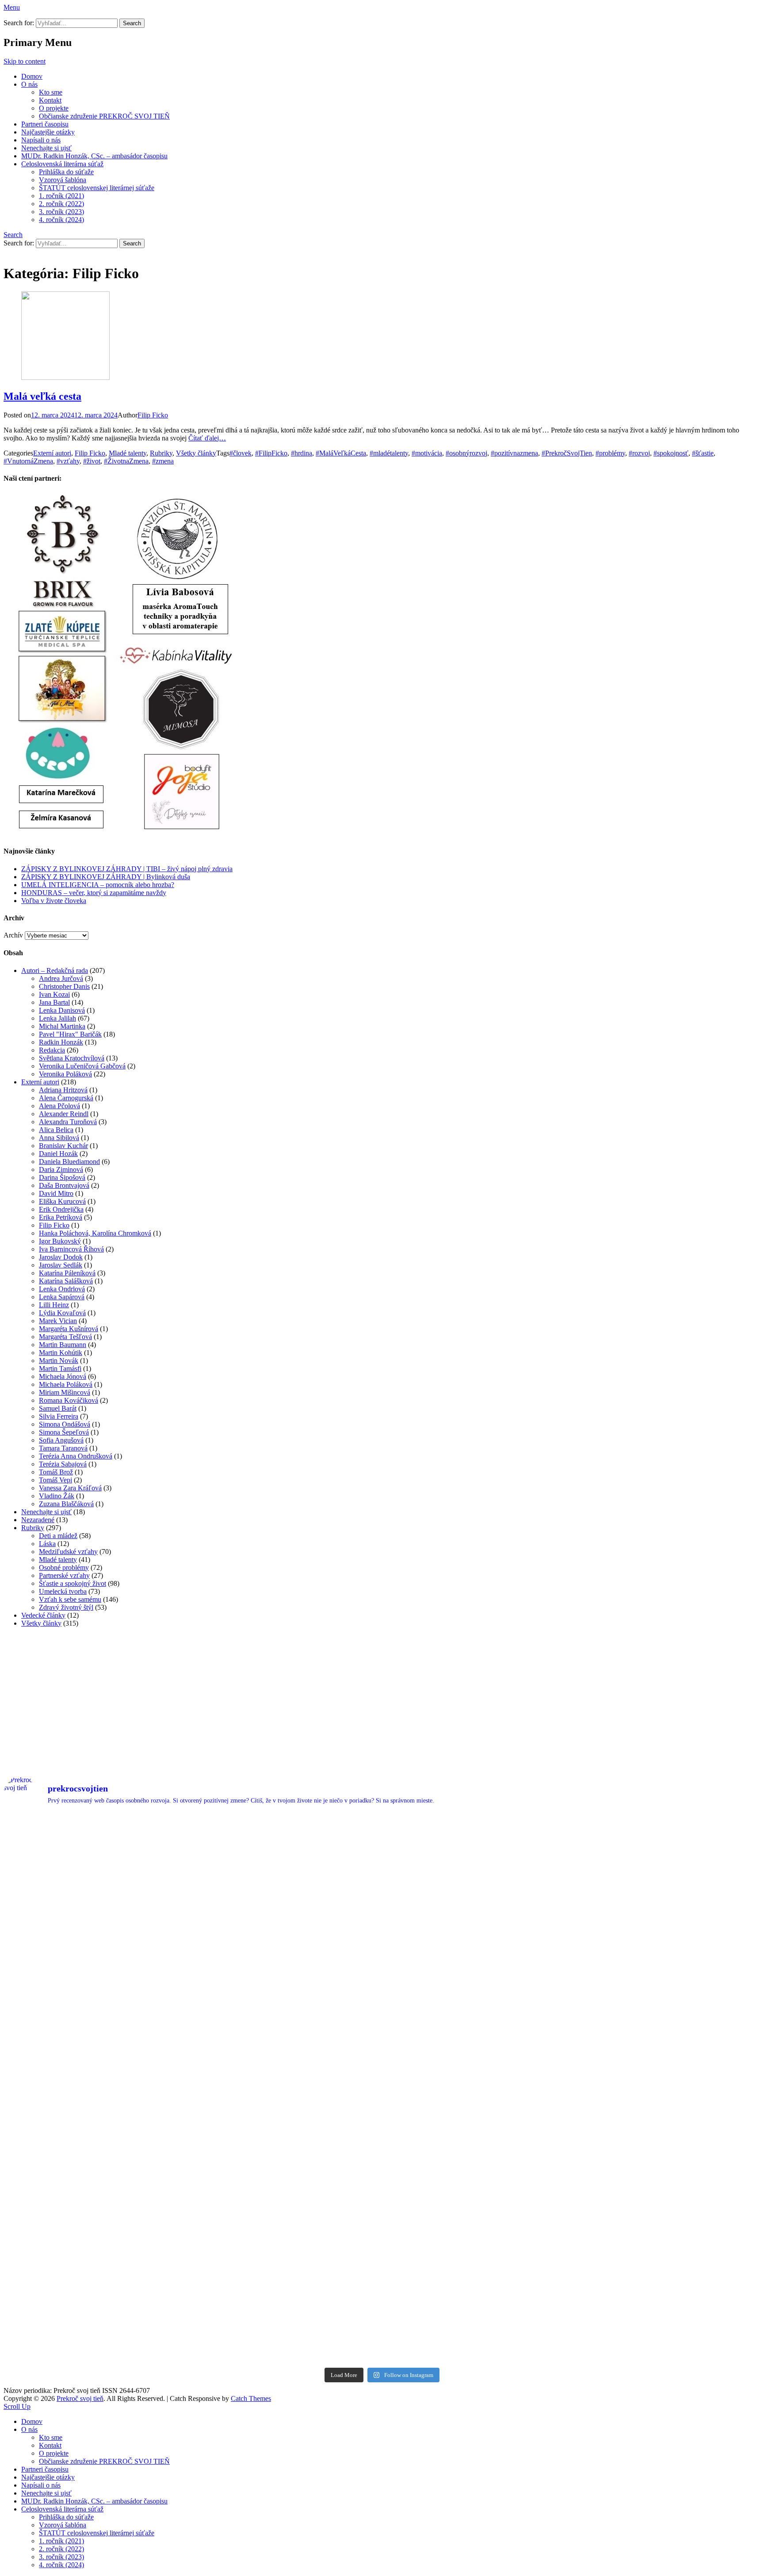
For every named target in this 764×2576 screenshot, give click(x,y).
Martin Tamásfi (60, 1368)
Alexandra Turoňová (68, 1122)
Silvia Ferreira (59, 1416)
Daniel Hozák (58, 1154)
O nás (29, 84)
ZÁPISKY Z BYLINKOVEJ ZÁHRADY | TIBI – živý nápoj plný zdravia (127, 869)
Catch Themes (251, 2398)
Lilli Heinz (54, 1305)
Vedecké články (43, 1615)
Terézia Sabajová (63, 1464)
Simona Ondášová (65, 1424)
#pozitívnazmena (514, 453)
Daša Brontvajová (64, 1185)
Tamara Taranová (63, 1448)
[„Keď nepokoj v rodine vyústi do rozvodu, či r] (477, 2308)
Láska (47, 1544)
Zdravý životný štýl (66, 1607)
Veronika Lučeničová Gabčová (82, 1066)
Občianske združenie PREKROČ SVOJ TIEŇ (104, 116)
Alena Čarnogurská (66, 1098)
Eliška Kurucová (62, 1201)
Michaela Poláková (66, 1384)
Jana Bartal (54, 1002)
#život (92, 461)
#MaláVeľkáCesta (341, 453)
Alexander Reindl (64, 1114)
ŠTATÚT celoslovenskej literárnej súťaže (97, 188)
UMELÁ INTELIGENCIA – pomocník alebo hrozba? (98, 885)
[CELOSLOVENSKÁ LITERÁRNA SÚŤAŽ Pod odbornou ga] (97, 2199)
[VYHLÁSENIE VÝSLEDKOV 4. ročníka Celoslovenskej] (97, 2091)
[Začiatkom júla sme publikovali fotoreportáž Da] (287, 1982)
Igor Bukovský (60, 1241)
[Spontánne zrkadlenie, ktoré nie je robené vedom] (668, 2199)
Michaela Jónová (63, 1376)
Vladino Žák (57, 1496)
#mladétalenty (389, 453)
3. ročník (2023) (61, 212)
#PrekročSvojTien (567, 453)
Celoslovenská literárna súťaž (62, 164)
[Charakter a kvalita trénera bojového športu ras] (287, 2091)
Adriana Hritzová (63, 1090)
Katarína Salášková (66, 1281)
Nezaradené (38, 1520)
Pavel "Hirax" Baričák (70, 1034)
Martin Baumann (63, 1345)
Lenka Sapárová (62, 1297)
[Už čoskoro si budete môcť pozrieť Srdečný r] (287, 2308)
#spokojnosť (671, 453)
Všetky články (196, 453)
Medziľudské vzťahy (68, 1552)
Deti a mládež (58, 1536)
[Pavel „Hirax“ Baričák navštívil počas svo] (477, 2091)
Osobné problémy (64, 1567)
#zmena (163, 461)
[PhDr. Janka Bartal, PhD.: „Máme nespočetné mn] (477, 1982)
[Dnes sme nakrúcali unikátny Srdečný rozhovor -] (97, 1982)
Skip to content (25, 61)
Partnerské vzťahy (64, 1575)
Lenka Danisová (62, 1010)
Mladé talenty (128, 453)
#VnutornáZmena (28, 461)
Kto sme (51, 92)
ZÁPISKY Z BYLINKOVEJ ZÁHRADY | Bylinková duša (106, 877)
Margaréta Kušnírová (69, 1329)
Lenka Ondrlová (62, 1289)
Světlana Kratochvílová (72, 1058)
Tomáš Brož (56, 1472)
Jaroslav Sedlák (61, 1265)
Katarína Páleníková (67, 1273)
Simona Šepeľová (64, 1432)
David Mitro (56, 1193)
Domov (32, 76)
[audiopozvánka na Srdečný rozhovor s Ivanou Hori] (477, 1874)
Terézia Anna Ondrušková (76, 1456)
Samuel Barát (58, 1408)
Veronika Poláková (65, 1074)
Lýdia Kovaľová (62, 1313)
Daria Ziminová (61, 1169)
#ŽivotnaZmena (126, 461)
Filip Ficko (153, 415)
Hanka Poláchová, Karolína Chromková (95, 1233)
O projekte (54, 108)
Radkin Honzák (61, 1042)
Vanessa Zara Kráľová (70, 1488)
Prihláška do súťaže (66, 172)
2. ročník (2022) (61, 204)
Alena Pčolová (59, 1106)
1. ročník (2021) (61, 196)
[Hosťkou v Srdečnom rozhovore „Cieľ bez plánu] (477, 2199)
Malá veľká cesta (42, 396)
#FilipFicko (271, 453)
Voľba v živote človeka (54, 901)
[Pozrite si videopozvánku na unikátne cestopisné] (668, 1874)
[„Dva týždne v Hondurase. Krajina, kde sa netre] (668, 1982)
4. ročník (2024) (61, 220)
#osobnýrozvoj (466, 453)
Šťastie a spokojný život (73, 1583)
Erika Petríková (61, 1217)
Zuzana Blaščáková (66, 1504)
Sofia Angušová (61, 1440)
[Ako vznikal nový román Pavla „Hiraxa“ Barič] (668, 2091)
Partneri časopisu (45, 124)
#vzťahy (68, 461)
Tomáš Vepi (55, 1480)
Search (13, 235)
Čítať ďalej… (207, 438)
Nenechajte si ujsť (46, 148)
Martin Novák (59, 1361)
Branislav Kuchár (63, 1146)
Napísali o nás (41, 140)
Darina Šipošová (62, 1177)
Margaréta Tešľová (65, 1337)
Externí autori (52, 453)
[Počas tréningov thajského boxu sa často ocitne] (287, 2199)
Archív (13, 935)
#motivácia (427, 453)
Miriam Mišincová (65, 1392)
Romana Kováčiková (69, 1400)
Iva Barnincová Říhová (71, 1249)
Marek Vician (58, 1321)
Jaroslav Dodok (61, 1257)
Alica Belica (56, 1130)
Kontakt (50, 100)
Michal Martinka (62, 1026)
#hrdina (302, 453)
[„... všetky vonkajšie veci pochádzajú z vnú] (668, 2308)
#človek (241, 453)
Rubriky (161, 453)
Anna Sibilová (59, 1138)
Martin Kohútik (61, 1353)
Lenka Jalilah (57, 1018)
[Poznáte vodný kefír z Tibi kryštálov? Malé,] (97, 1874)
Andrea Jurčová (61, 978)
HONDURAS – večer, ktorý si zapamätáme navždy (94, 893)
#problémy (610, 453)
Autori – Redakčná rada (55, 970)
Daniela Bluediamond (69, 1162)
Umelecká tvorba (63, 1591)
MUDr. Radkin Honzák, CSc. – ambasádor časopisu (94, 156)
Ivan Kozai (54, 994)
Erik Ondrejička (61, 1209)
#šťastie (703, 453)
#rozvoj (639, 453)
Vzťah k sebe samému (70, 1599)
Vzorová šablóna (63, 180)
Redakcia (52, 1050)
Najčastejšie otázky (48, 132)
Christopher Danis (64, 986)
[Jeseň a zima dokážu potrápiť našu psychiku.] (287, 1874)
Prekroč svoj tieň (80, 2398)
